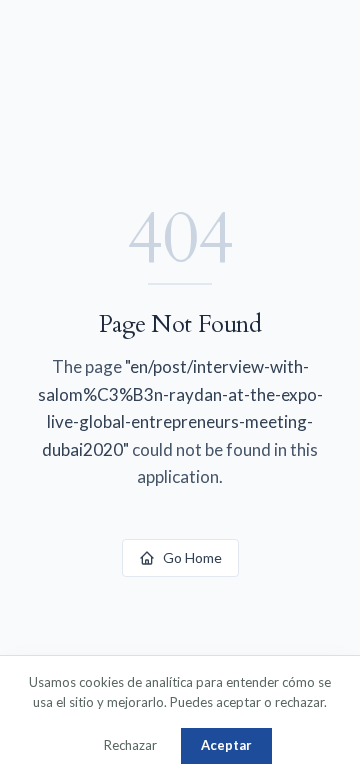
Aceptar (226, 745)
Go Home (192, 557)
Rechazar (130, 745)
